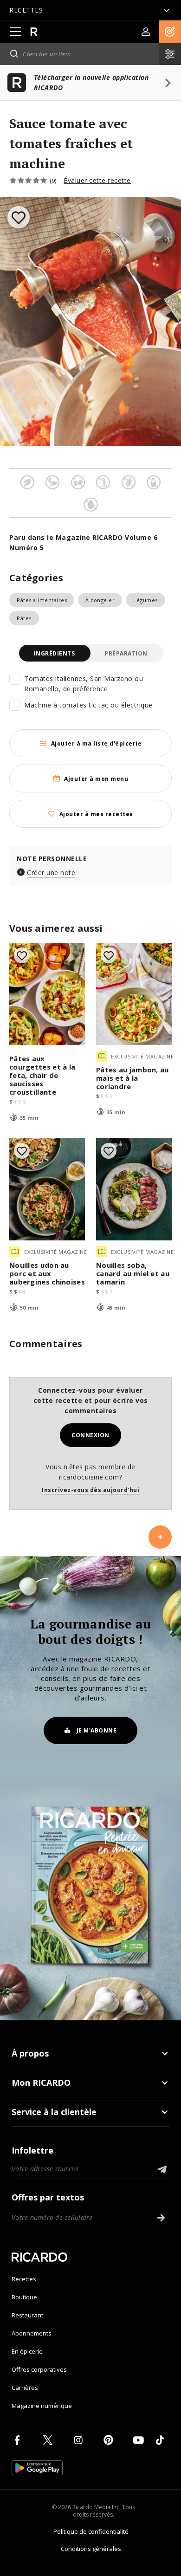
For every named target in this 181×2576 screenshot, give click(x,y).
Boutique (24, 2297)
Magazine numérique (42, 2406)
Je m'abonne (97, 1730)
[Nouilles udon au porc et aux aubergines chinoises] (47, 1189)
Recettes (24, 2279)
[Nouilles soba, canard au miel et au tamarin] (134, 1189)
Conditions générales (91, 2549)
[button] (170, 32)
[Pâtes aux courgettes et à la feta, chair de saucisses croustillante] (47, 994)
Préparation (126, 653)
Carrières (25, 2388)
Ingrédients (55, 653)
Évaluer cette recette (97, 180)
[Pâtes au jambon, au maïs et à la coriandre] (134, 994)
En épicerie (27, 2351)
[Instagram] (80, 2440)
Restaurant (27, 2315)
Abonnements (32, 2333)
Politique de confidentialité (91, 2531)
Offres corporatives (39, 2369)
